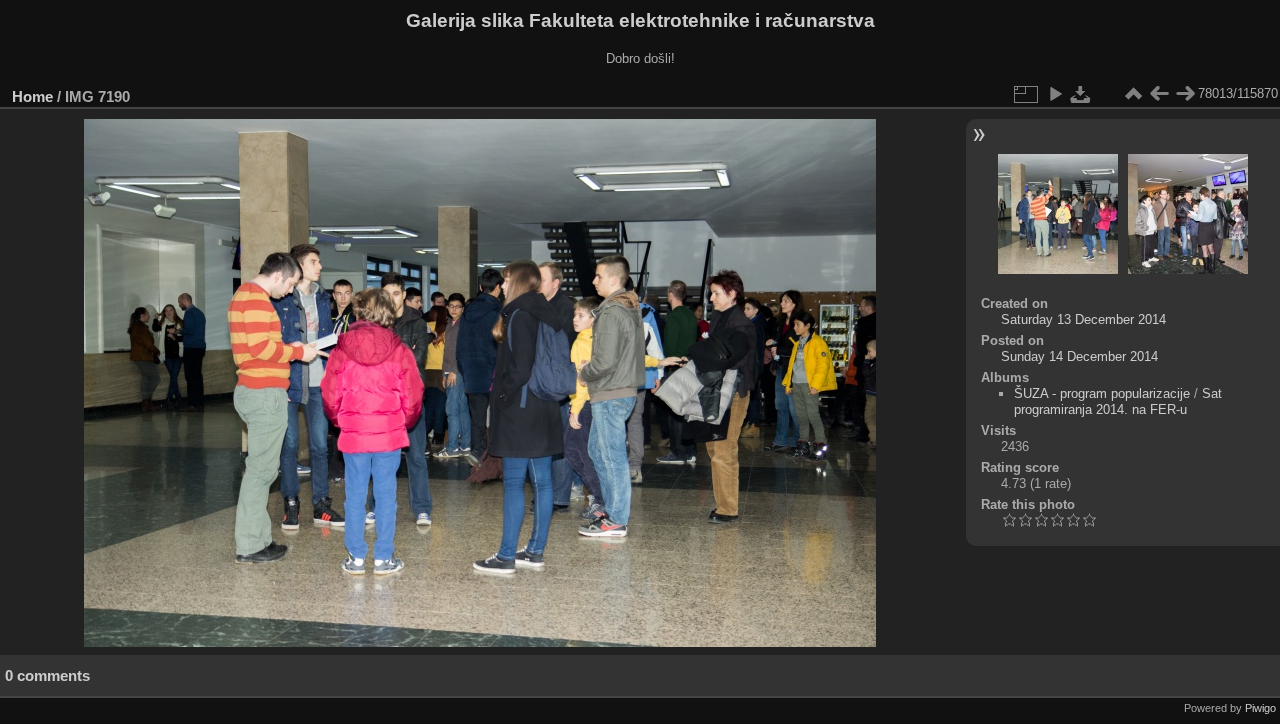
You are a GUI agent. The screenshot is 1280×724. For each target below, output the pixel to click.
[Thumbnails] (1133, 94)
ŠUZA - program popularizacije (1102, 393)
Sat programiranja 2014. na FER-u (1118, 401)
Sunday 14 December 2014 (1079, 356)
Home (32, 96)
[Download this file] (1081, 94)
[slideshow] (1055, 94)
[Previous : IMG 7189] (1159, 94)
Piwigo (1260, 708)
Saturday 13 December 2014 (1083, 319)
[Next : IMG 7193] (1185, 94)
